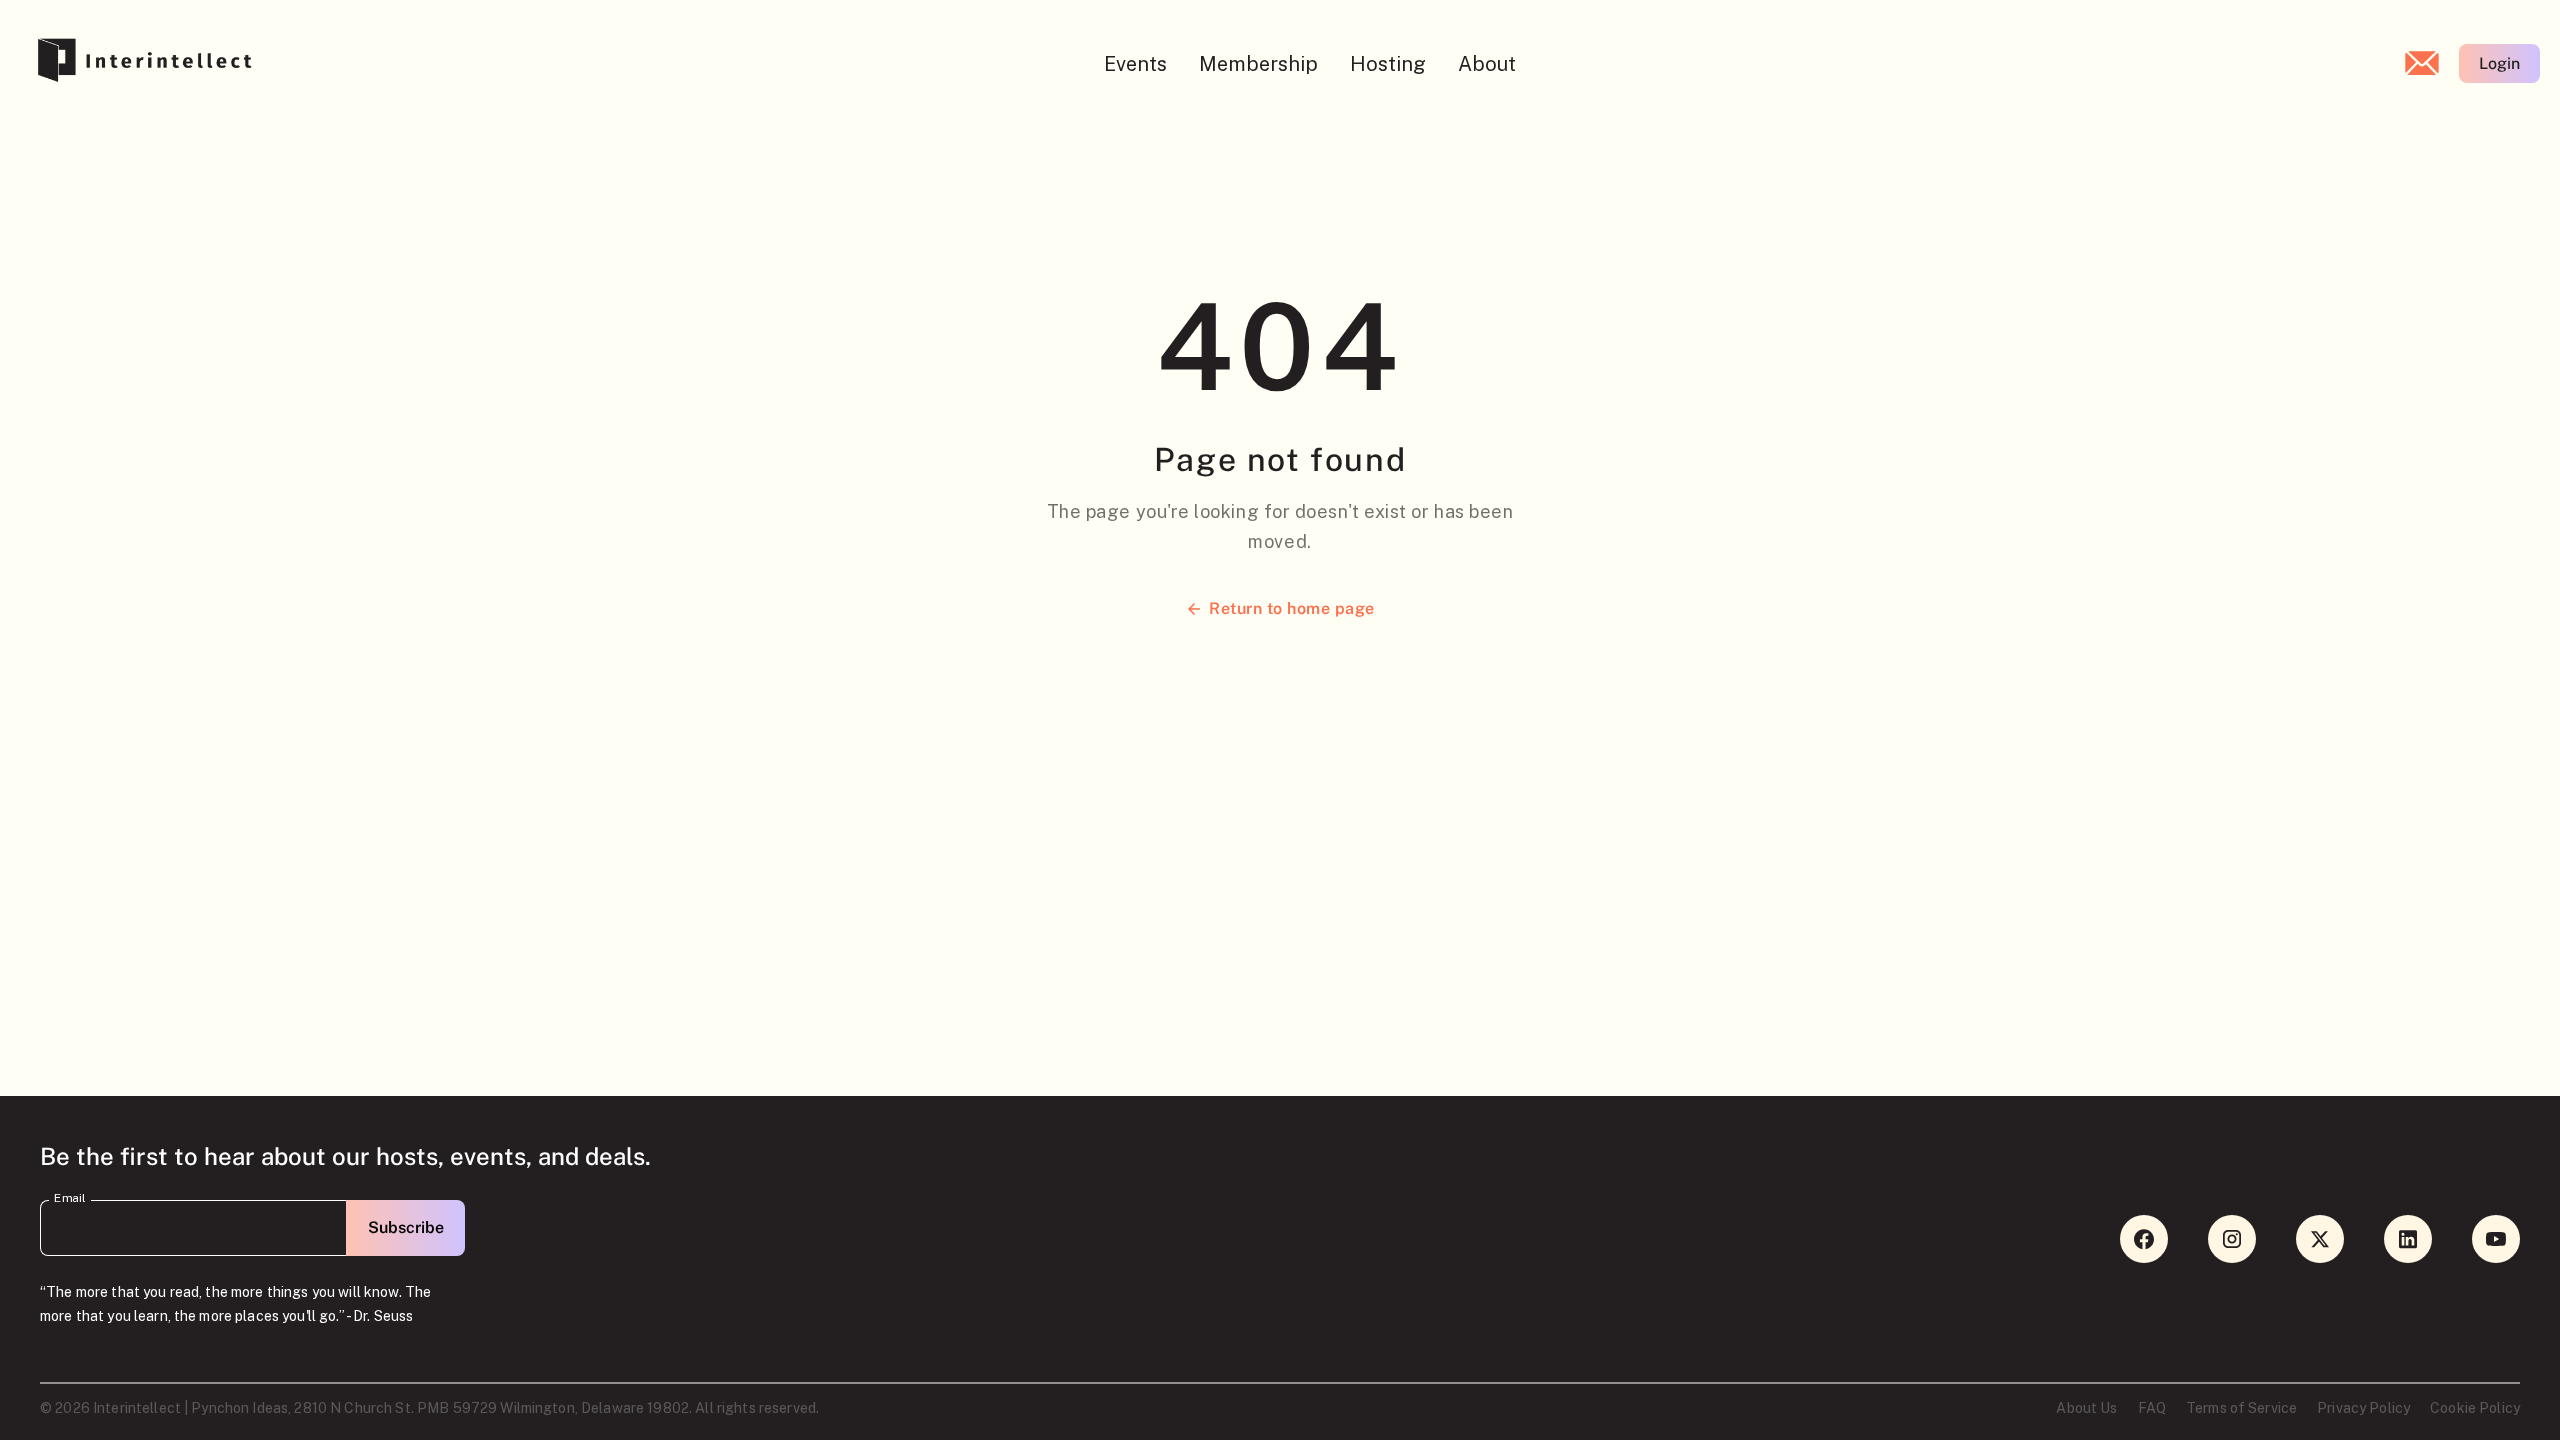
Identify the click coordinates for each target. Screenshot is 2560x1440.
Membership (1258, 64)
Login (2499, 63)
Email (70, 1198)
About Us (2086, 1408)
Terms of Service (2241, 1408)
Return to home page (1291, 608)
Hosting (1388, 64)
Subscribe (406, 1227)
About (1487, 64)
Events (1135, 64)
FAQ (2152, 1408)
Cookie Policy (2475, 1408)
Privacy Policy (2363, 1408)
